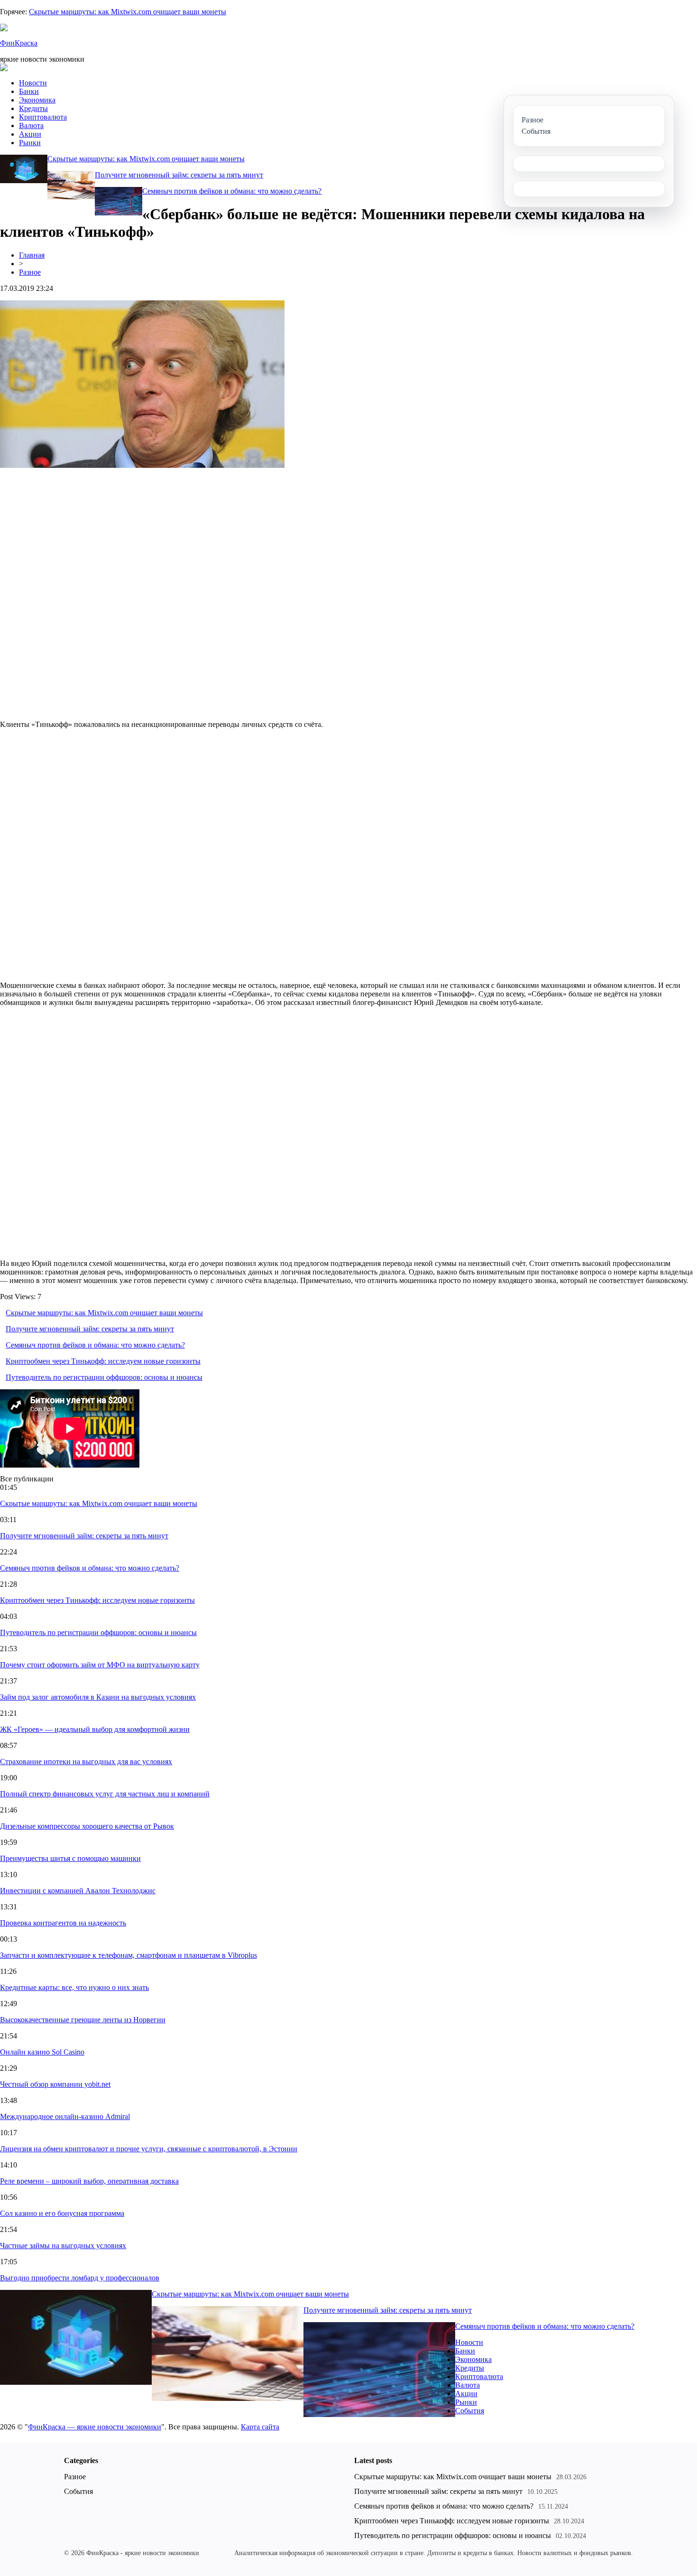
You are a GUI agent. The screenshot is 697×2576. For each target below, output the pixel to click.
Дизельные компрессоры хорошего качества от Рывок (87, 1826)
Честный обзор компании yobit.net (55, 2084)
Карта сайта (260, 2427)
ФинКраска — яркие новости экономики (95, 2427)
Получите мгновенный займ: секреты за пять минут (179, 175)
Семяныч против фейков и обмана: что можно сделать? (232, 191)
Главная (32, 255)
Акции (30, 134)
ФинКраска (19, 43)
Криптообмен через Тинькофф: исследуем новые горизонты (103, 1361)
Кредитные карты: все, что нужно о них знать (74, 1987)
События (470, 2411)
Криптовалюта (43, 117)
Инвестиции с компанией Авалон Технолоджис (78, 1891)
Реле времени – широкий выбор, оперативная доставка (89, 2181)
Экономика (37, 100)
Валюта (31, 126)
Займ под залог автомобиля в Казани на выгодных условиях (98, 1697)
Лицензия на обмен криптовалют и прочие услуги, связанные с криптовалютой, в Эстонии (149, 2149)
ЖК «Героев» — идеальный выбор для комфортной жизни (95, 1729)
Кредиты (33, 108)
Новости (33, 83)
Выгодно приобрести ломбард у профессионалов (80, 2278)
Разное (30, 272)
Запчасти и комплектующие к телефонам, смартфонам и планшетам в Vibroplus (128, 1955)
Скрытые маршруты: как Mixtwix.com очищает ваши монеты (128, 12)
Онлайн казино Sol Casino (42, 2052)
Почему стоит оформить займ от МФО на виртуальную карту (100, 1665)
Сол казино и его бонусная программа (62, 2213)
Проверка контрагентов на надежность (63, 1923)
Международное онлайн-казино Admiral (65, 2116)
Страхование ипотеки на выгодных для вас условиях (86, 1762)
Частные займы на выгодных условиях (63, 2246)
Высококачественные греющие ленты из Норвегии (83, 2020)
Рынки (30, 143)
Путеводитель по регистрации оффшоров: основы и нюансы (104, 1377)
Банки (29, 91)
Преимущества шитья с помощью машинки (70, 1858)
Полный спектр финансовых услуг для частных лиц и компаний (105, 1794)
